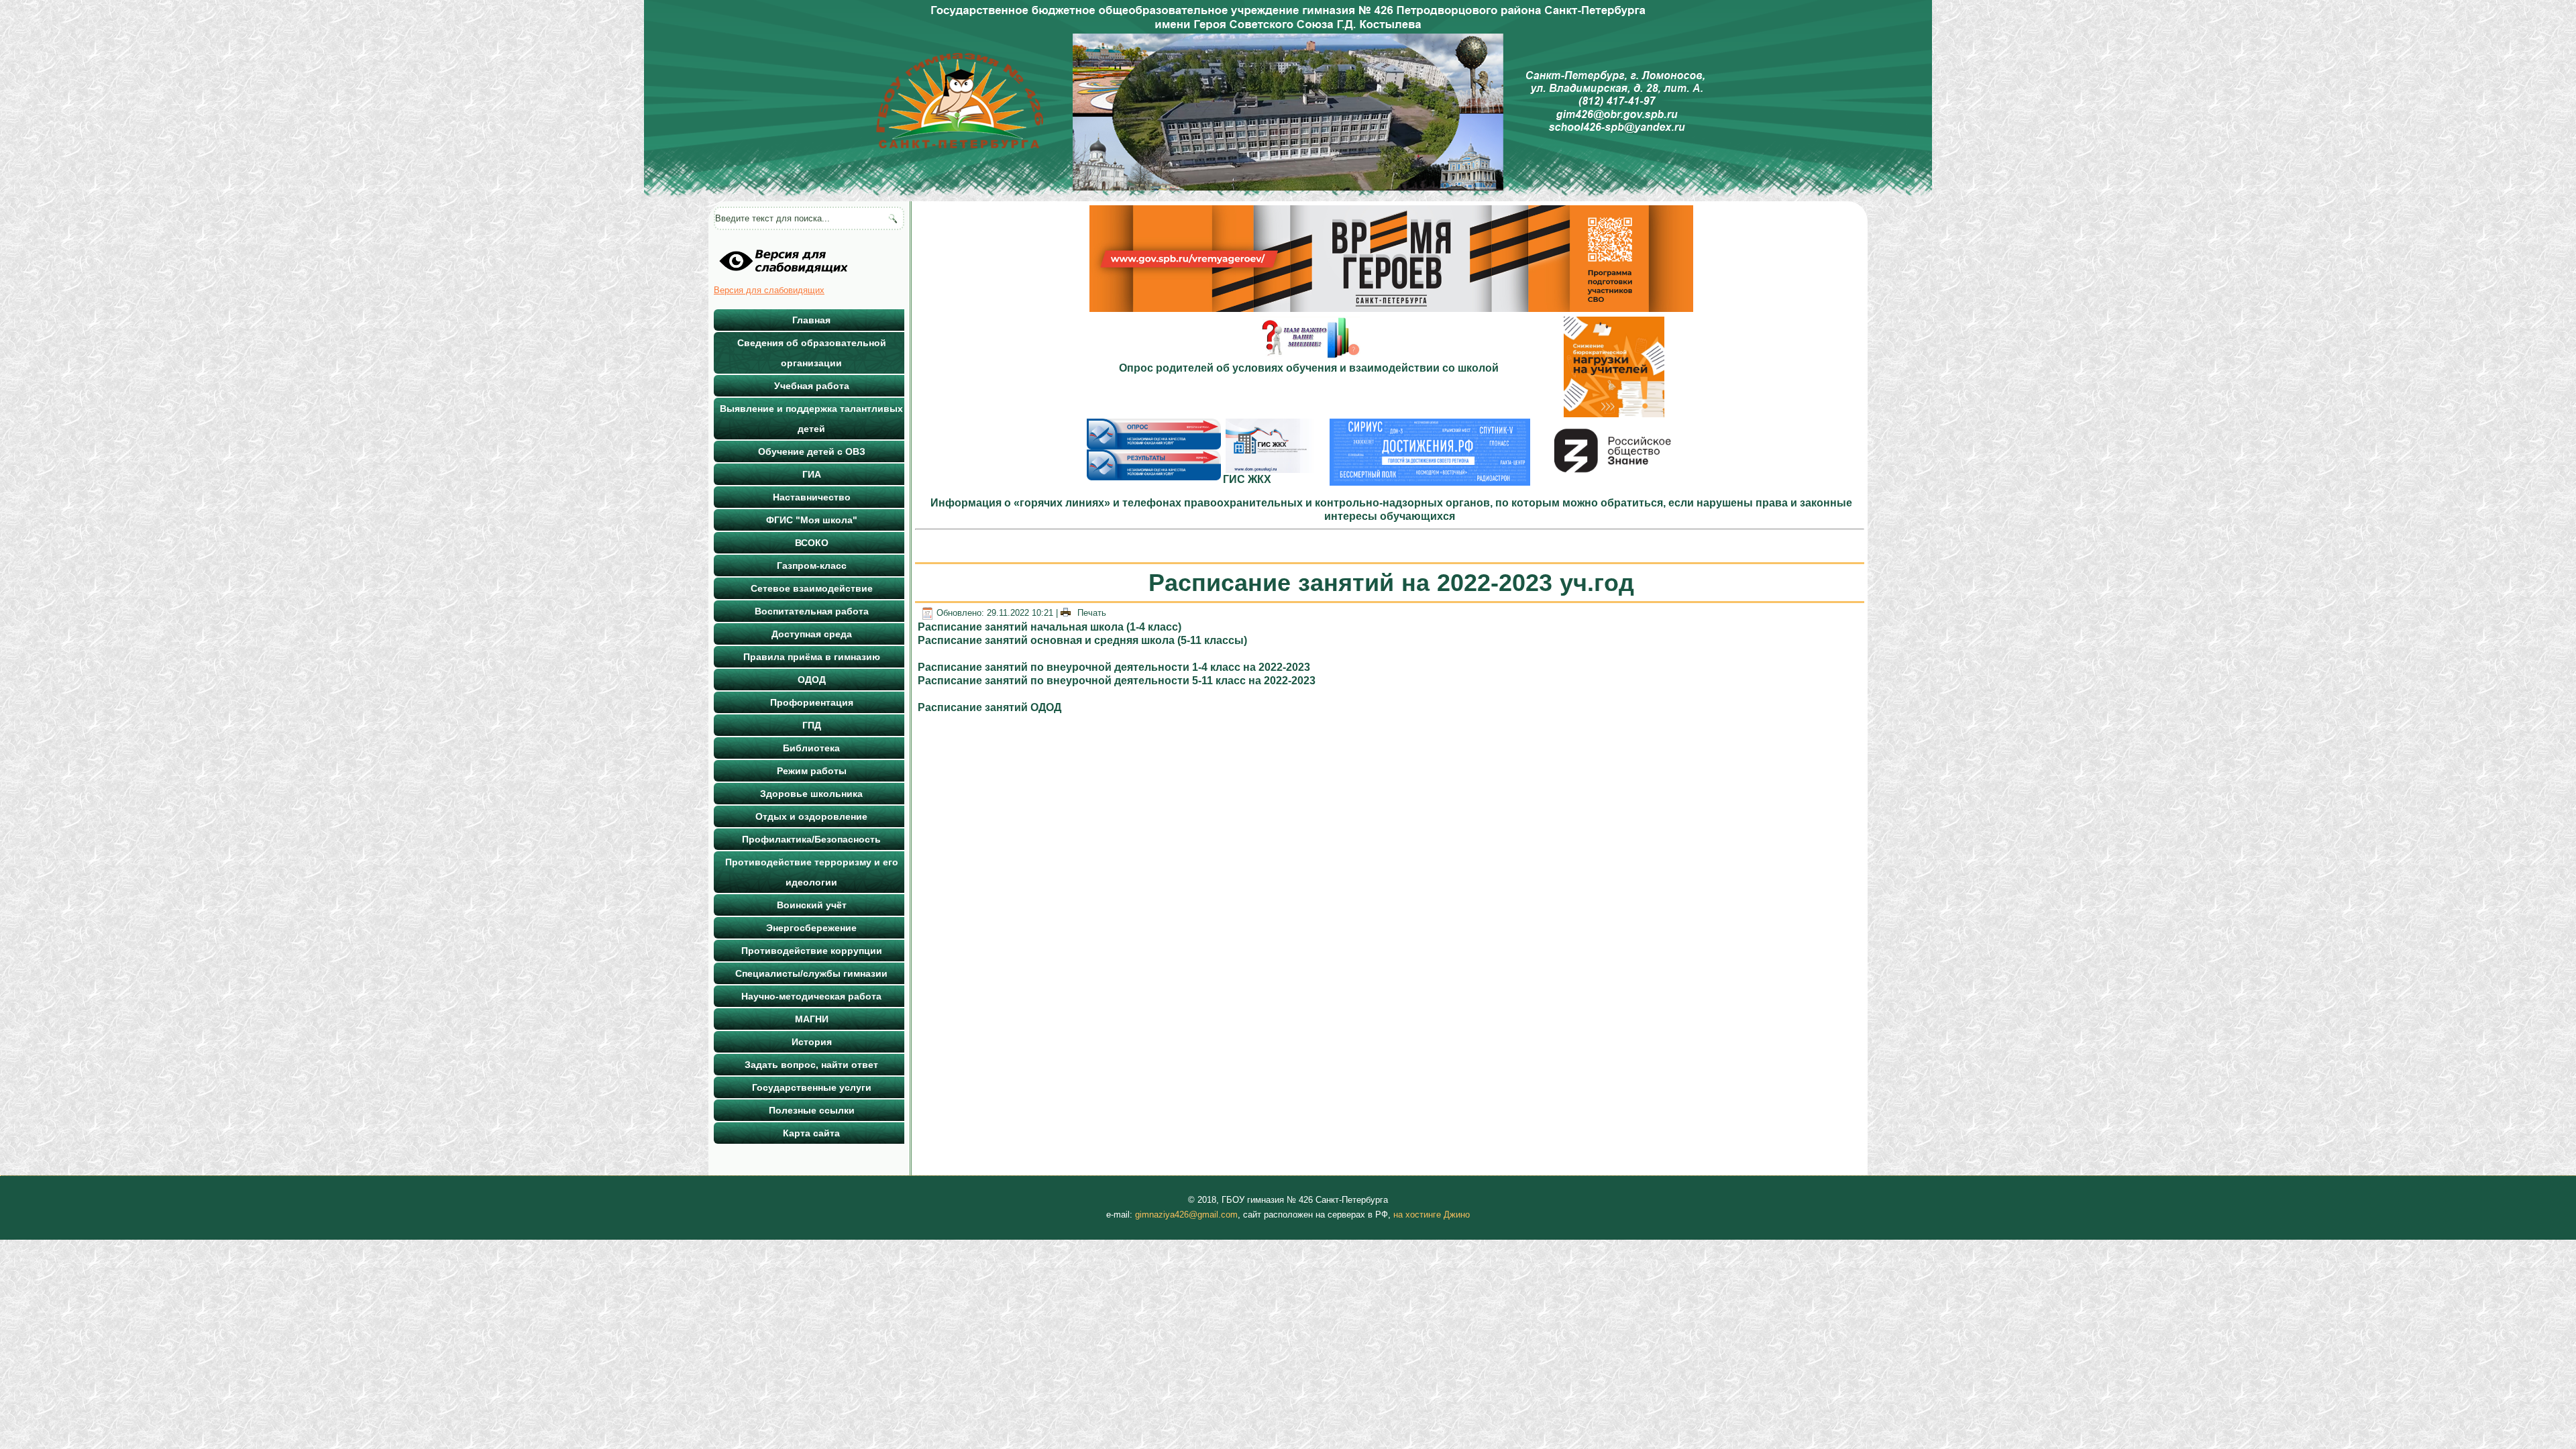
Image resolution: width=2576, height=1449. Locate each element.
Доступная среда (812, 634)
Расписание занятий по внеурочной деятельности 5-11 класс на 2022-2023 (1117, 681)
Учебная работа (812, 386)
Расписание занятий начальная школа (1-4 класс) (1050, 627)
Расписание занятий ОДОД (989, 707)
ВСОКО (812, 543)
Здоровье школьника (811, 794)
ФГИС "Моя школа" (812, 520)
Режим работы (812, 771)
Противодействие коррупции (812, 951)
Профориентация (812, 702)
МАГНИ (812, 1019)
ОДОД (812, 680)
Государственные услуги (812, 1087)
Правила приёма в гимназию (812, 657)
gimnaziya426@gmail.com (1186, 1215)
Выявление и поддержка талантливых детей (811, 419)
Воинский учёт (812, 905)
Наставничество (812, 497)
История (812, 1042)
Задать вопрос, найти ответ (811, 1065)
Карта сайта (811, 1133)
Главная (811, 320)
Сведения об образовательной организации (812, 353)
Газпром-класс (812, 566)
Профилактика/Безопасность (811, 839)
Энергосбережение (811, 928)
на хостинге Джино (1432, 1215)
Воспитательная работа (812, 611)
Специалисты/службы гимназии (811, 973)
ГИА (812, 474)
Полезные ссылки (812, 1110)
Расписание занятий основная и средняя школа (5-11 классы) (1082, 640)
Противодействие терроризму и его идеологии (812, 872)
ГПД (812, 725)
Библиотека (811, 748)
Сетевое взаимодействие (812, 588)
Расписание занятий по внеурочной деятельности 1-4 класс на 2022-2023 (1114, 667)
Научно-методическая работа (811, 996)
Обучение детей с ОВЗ (812, 451)
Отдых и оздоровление (811, 816)
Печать (1090, 613)
